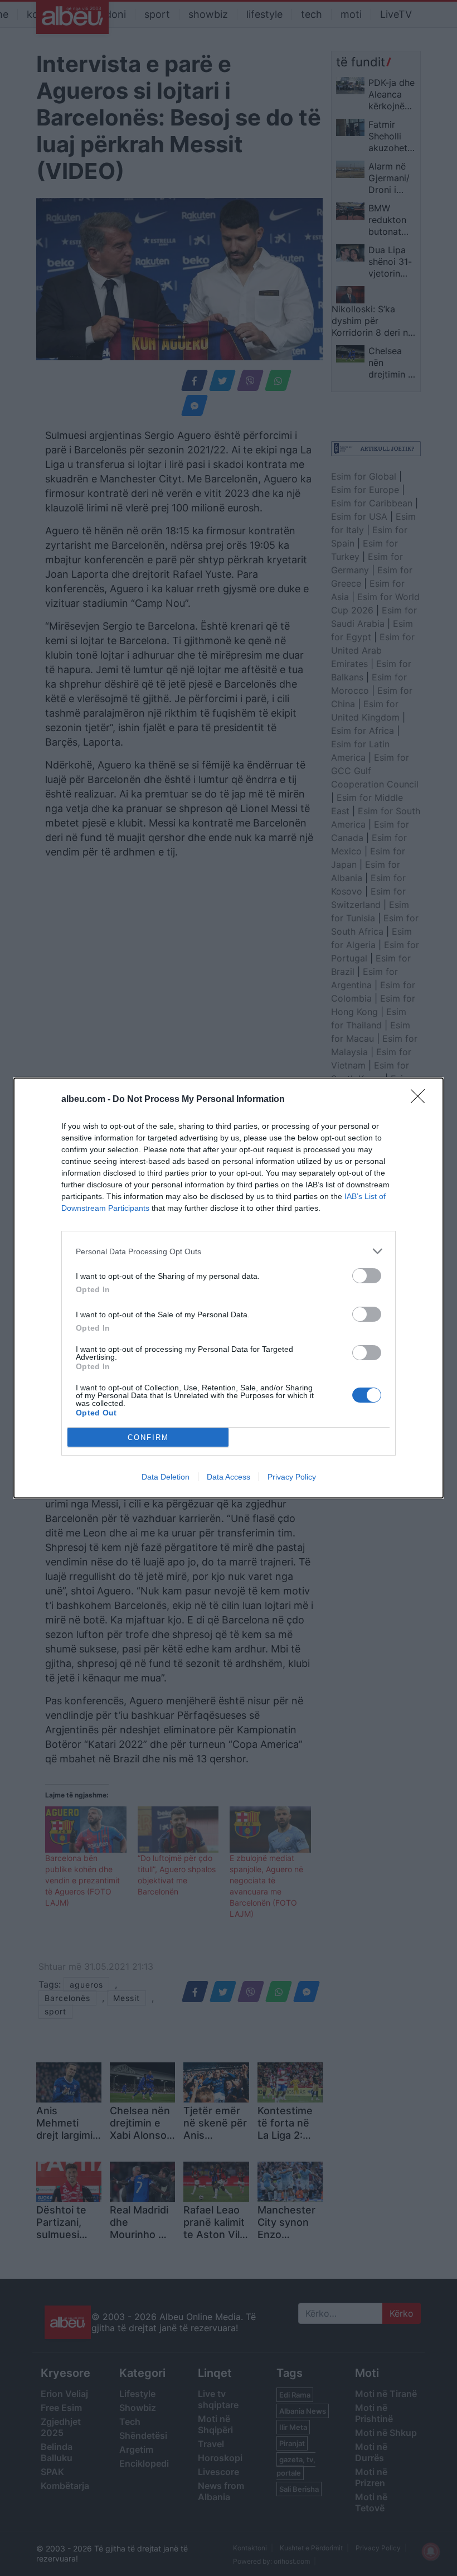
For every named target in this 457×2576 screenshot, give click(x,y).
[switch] (367, 1276)
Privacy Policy (292, 1477)
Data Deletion (166, 1477)
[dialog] (229, 1288)
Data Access (229, 1477)
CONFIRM (148, 1437)
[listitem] (229, 1251)
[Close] (421, 1100)
